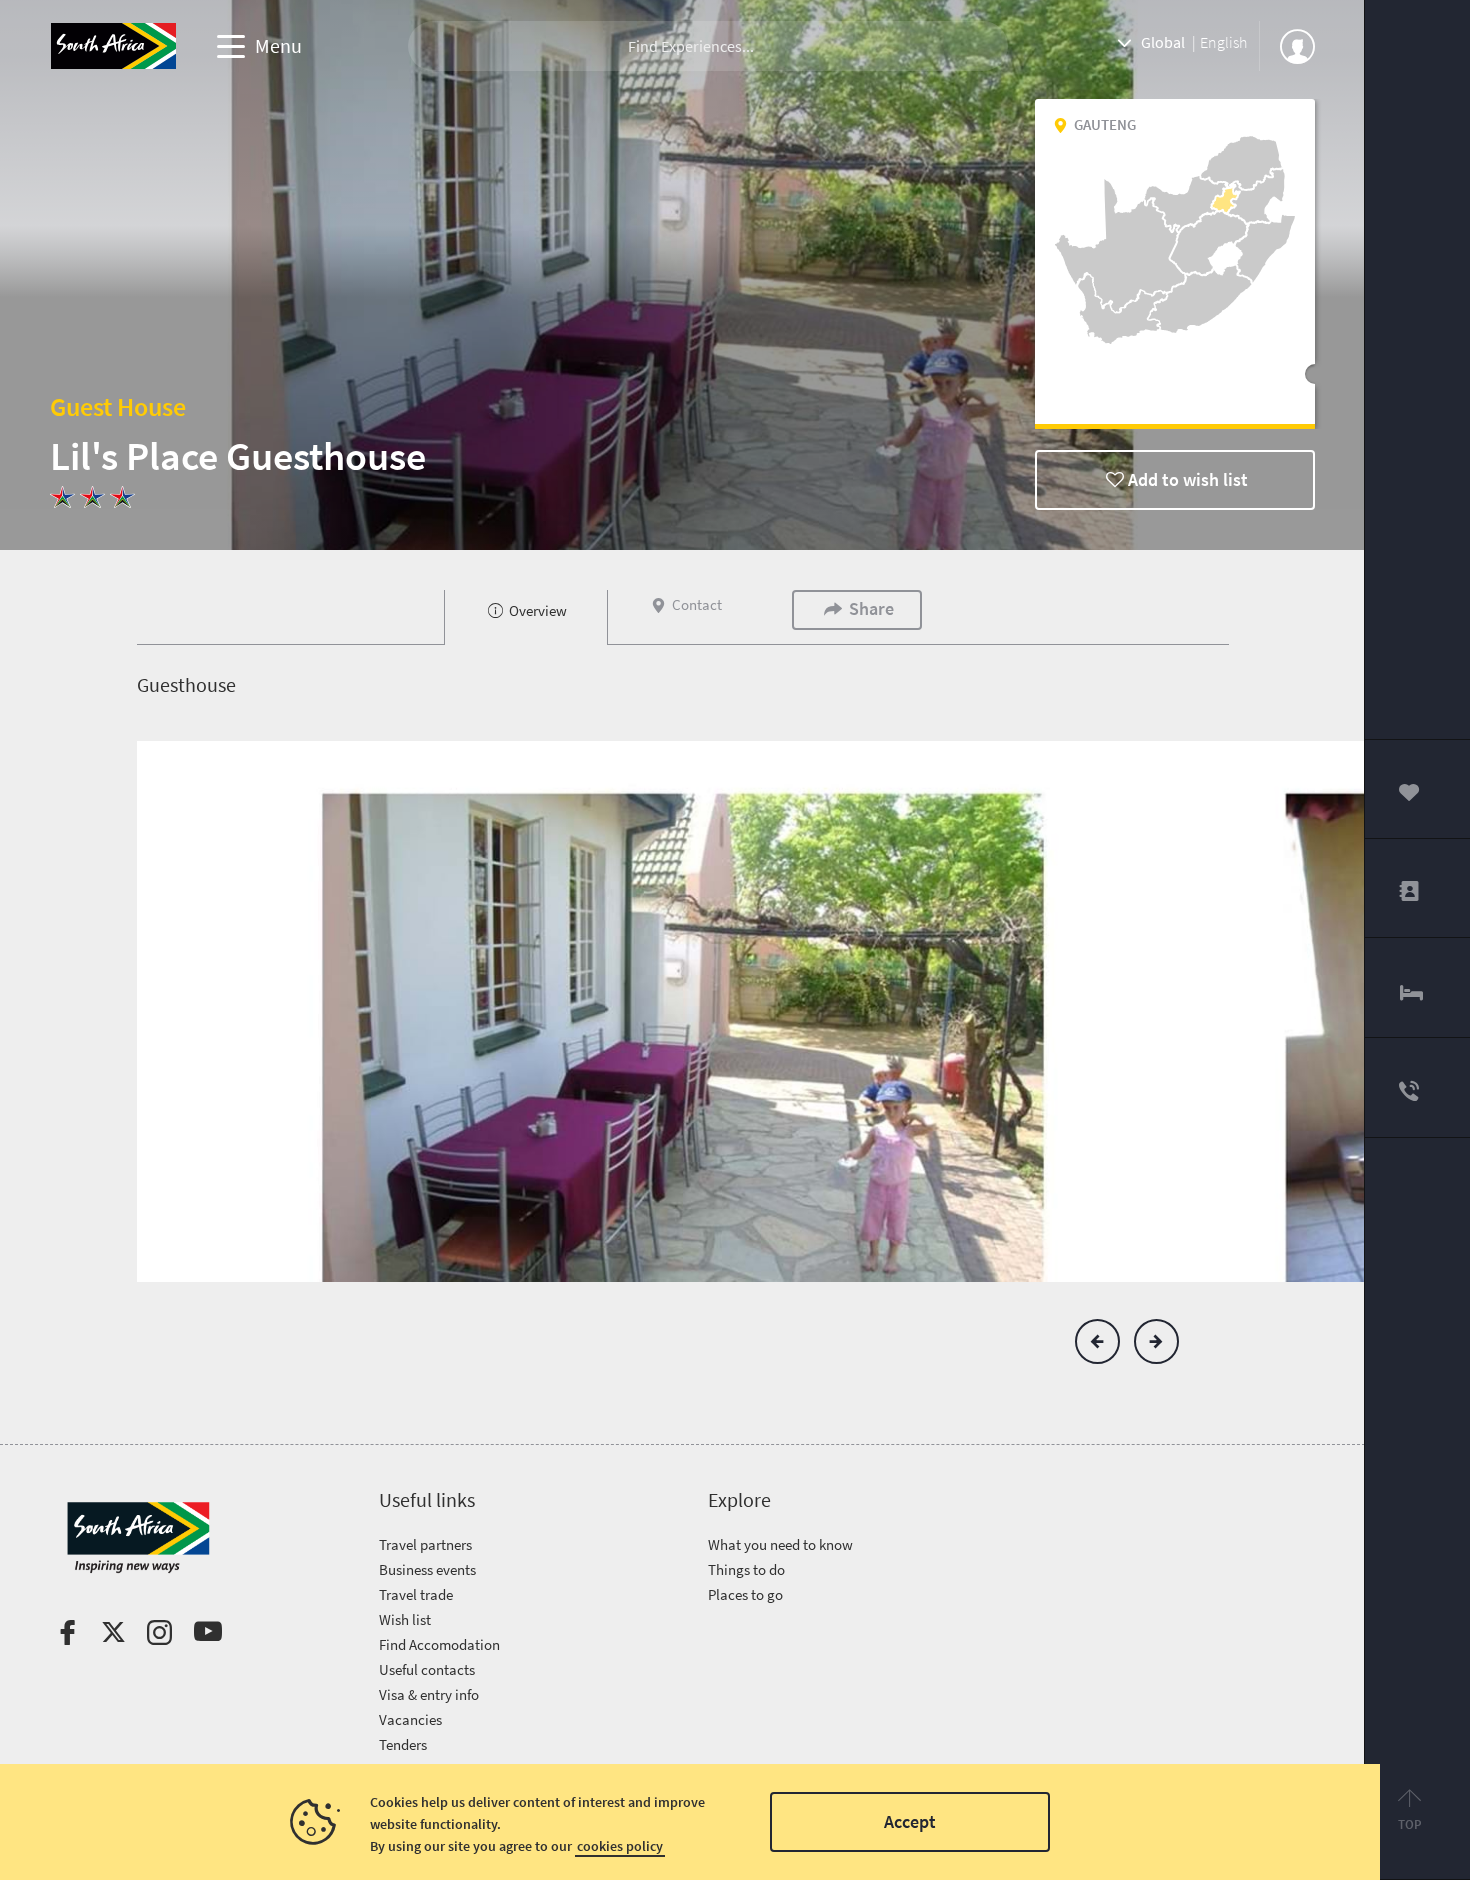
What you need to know (780, 1544)
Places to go (745, 1594)
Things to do (746, 1569)
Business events (427, 1569)
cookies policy (620, 1846)
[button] (1097, 1341)
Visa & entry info (429, 1694)
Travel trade (416, 1594)
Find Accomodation (439, 1644)
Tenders (403, 1744)
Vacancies (410, 1719)
